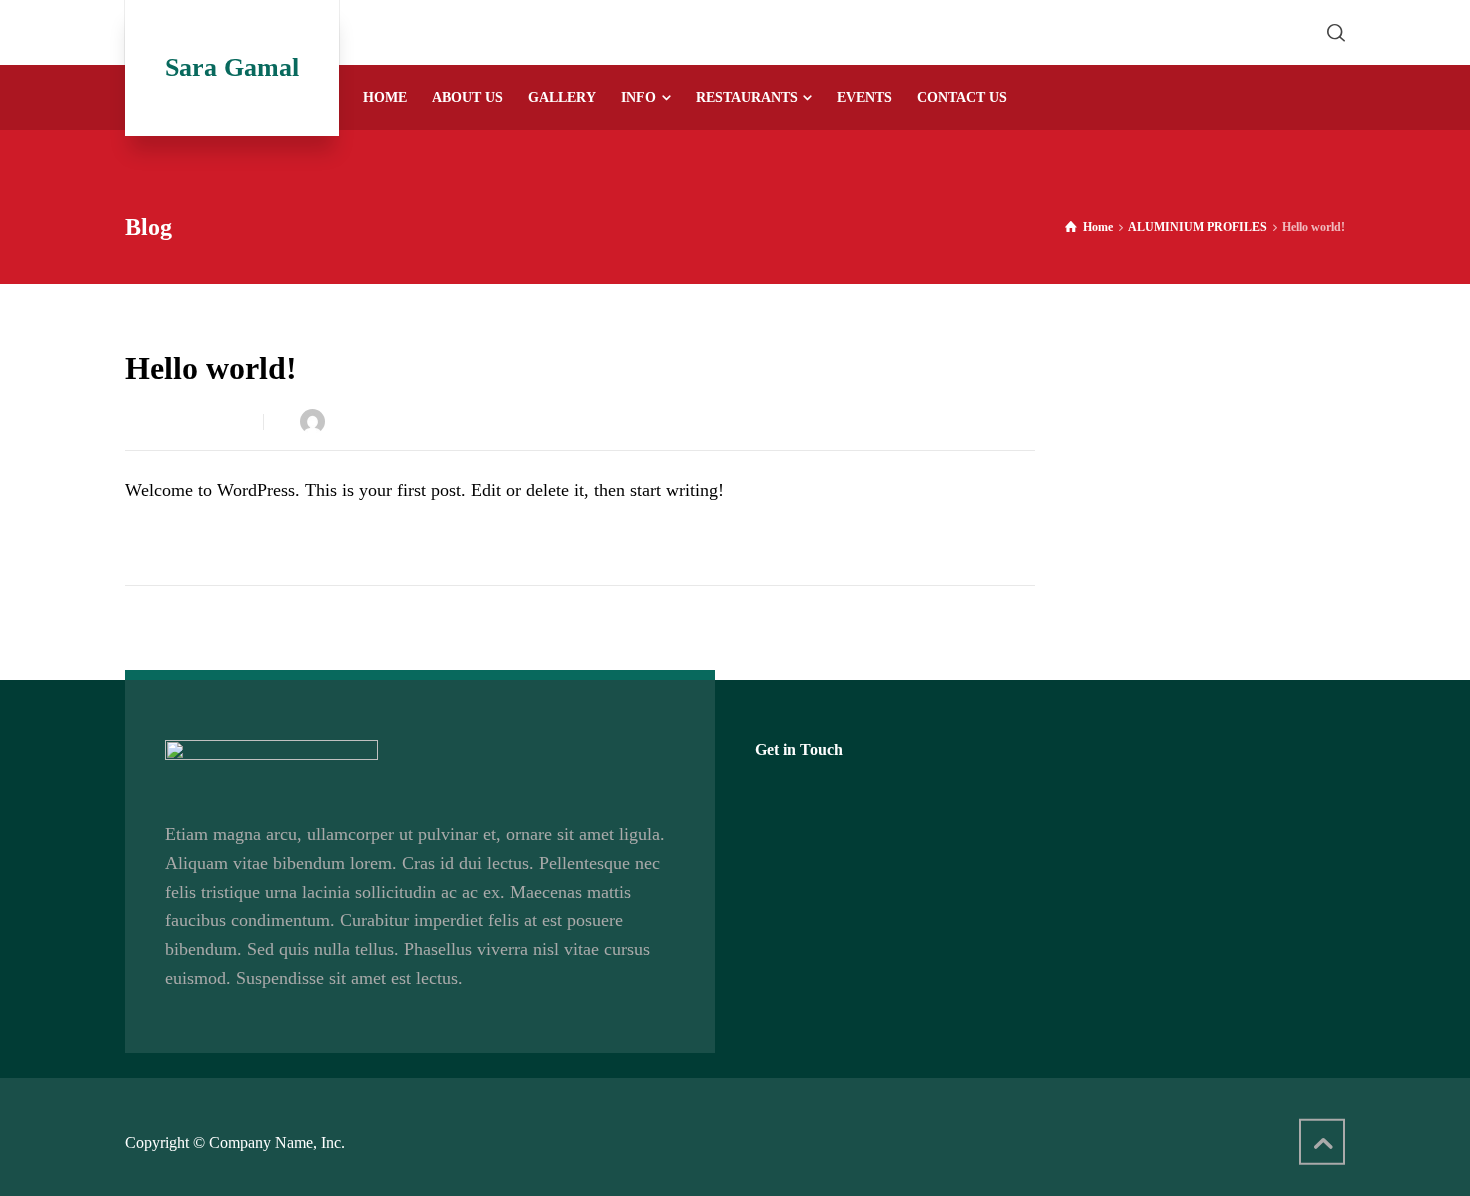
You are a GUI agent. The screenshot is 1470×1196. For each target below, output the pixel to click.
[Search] (1332, 33)
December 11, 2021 (189, 421)
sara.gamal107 (380, 421)
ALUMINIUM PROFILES (542, 421)
